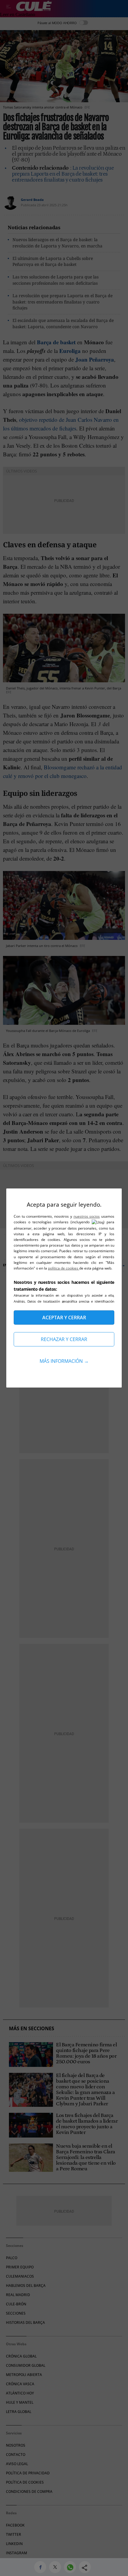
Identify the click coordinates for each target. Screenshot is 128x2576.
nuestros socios (87, 1216)
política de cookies (64, 1268)
